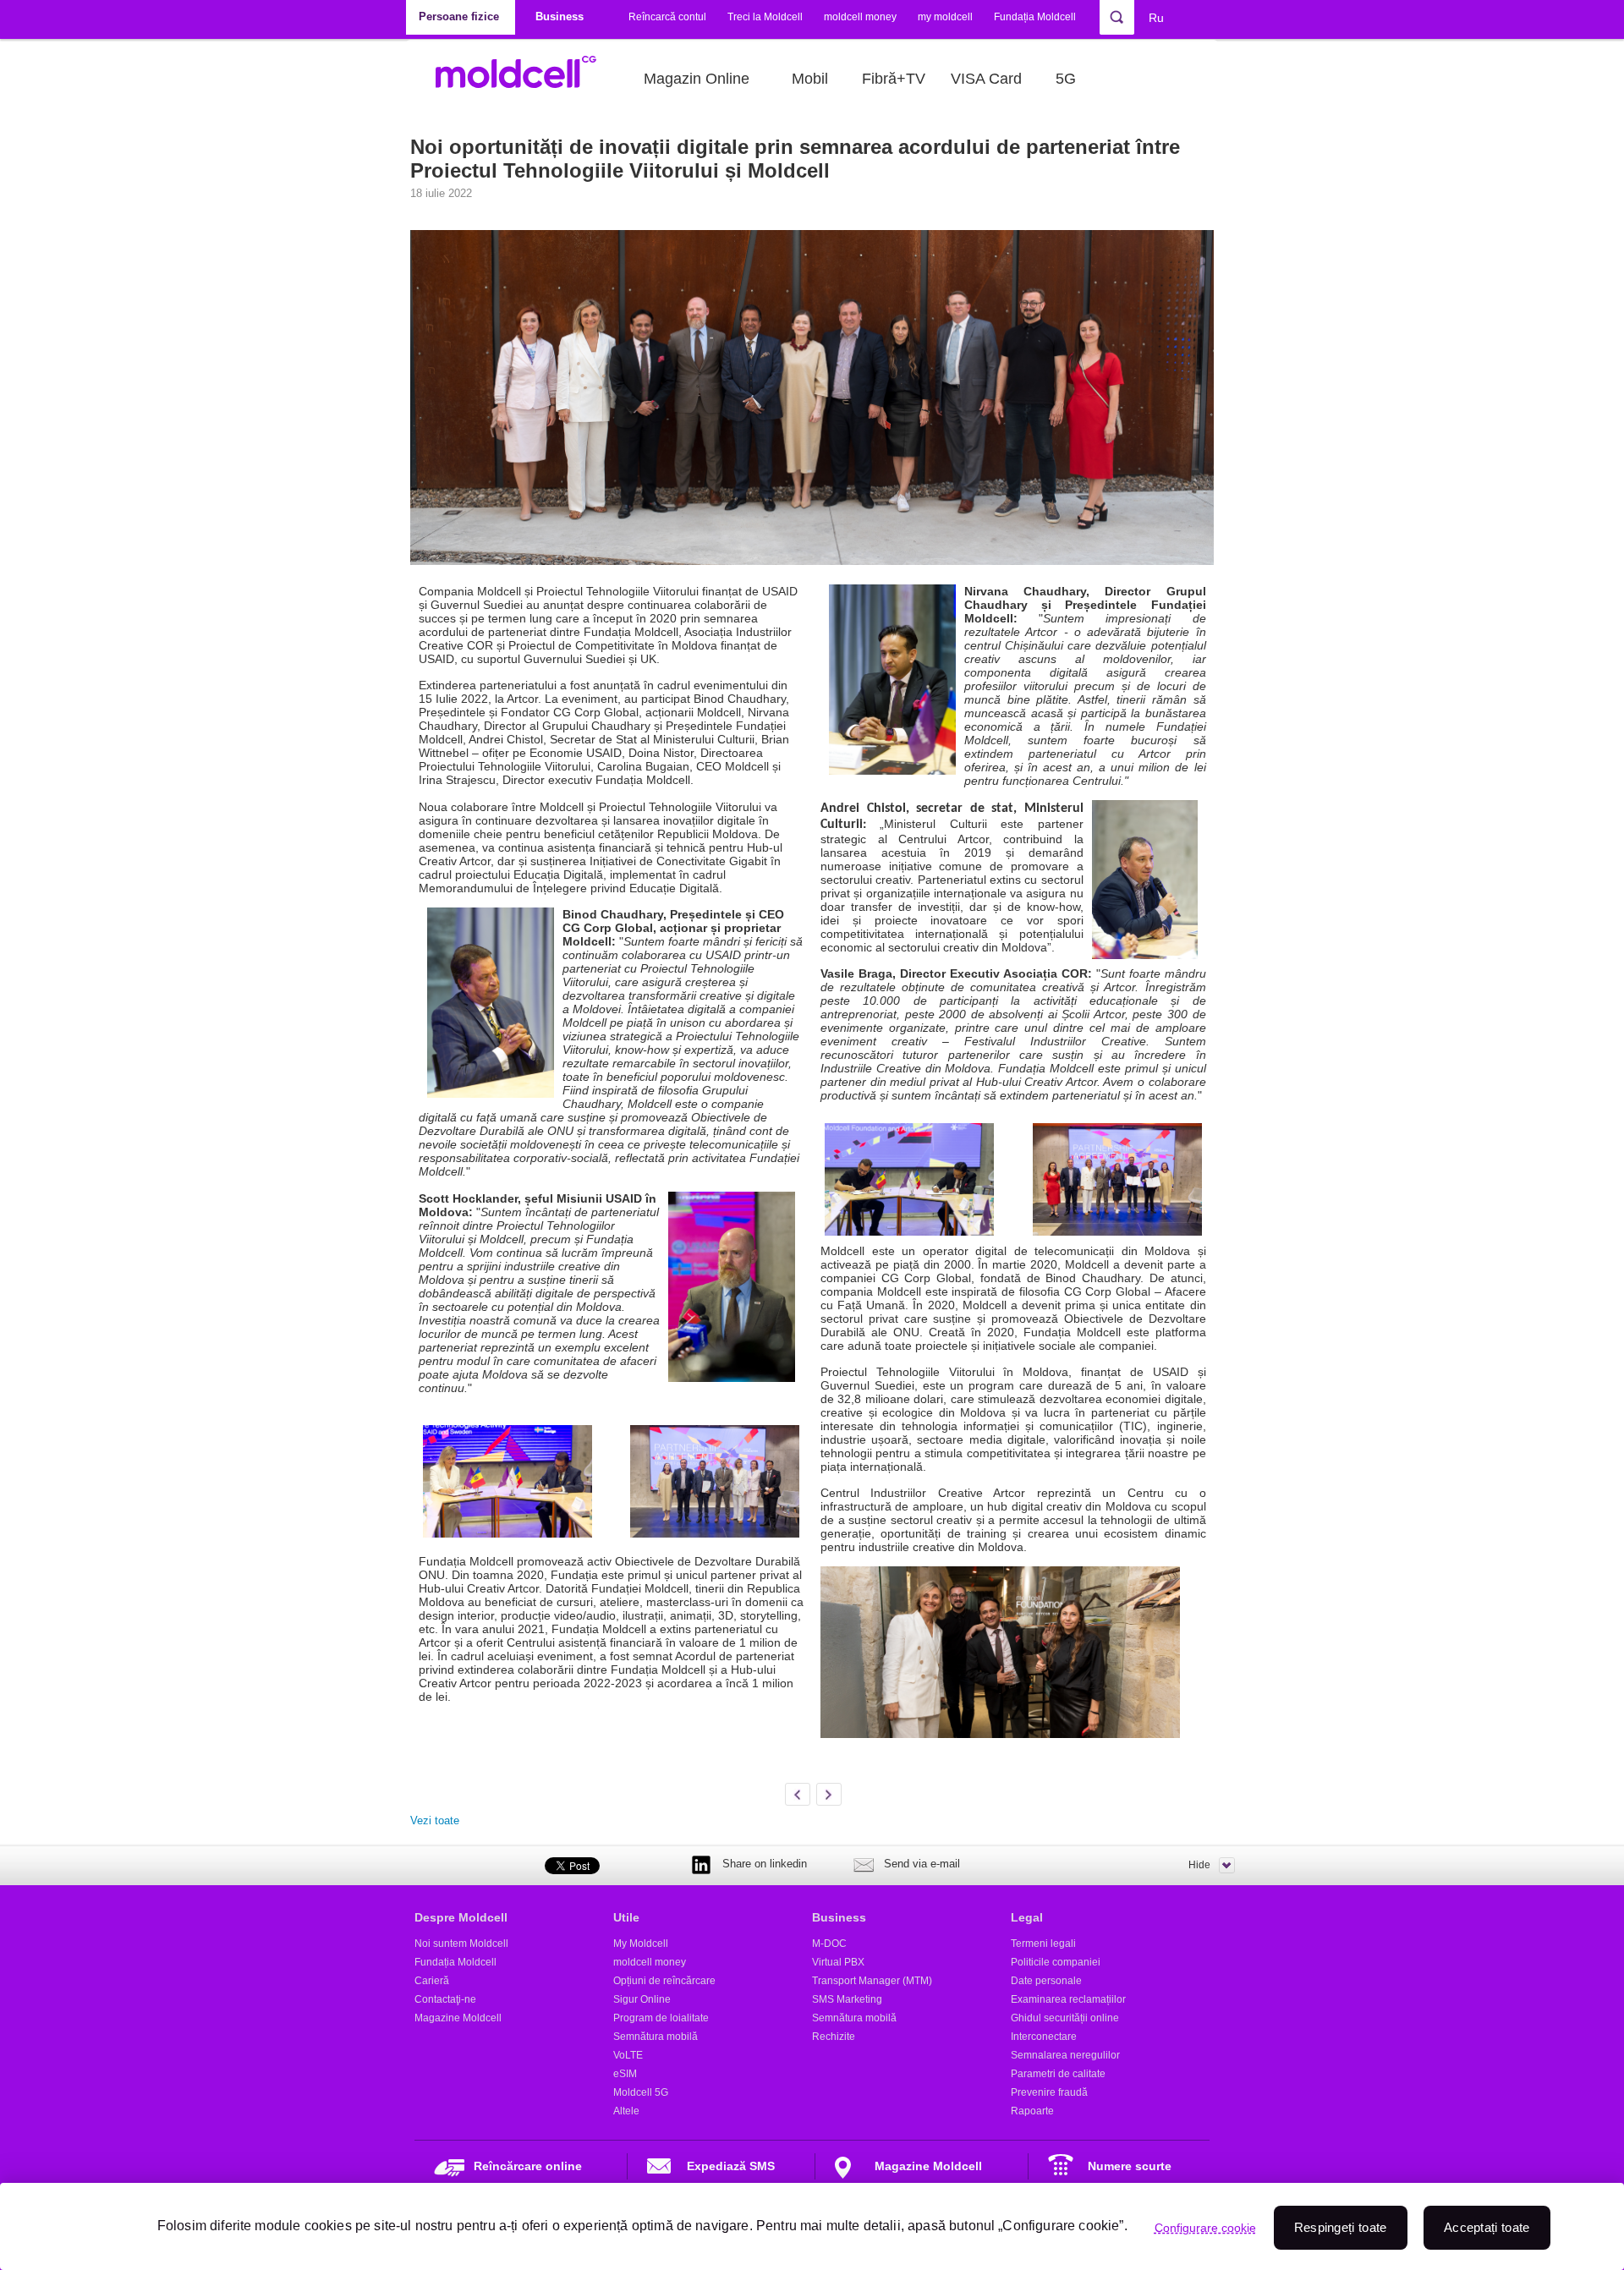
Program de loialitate (661, 2018)
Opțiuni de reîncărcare (664, 1981)
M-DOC (829, 1944)
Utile (626, 1917)
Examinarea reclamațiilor (1068, 1999)
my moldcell (945, 17)
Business (839, 1917)
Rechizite (834, 2037)
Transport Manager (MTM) (872, 1981)
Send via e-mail (922, 1864)
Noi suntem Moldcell (461, 1944)
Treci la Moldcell (765, 17)
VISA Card (986, 79)
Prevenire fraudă (1049, 2092)
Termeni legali (1043, 1944)
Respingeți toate (1341, 2227)
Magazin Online (697, 79)
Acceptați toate (1487, 2227)
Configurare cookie (1205, 2228)
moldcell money (860, 17)
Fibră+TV (894, 79)
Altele (626, 2111)
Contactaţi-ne (445, 1999)
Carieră (432, 1981)
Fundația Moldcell (1035, 17)
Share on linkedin (765, 1864)
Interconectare (1044, 2037)
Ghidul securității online (1065, 2018)
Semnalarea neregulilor (1065, 2055)
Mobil (810, 79)
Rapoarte (1032, 2111)
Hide (1199, 1865)
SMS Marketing (847, 1999)
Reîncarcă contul (667, 17)
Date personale (1046, 1981)
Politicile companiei (1056, 1962)
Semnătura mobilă (656, 2037)
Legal (1027, 1917)
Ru (1156, 18)
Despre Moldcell (461, 1917)
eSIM (625, 2074)
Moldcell (525, 79)
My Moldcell (641, 1944)
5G (1066, 79)
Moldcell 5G (641, 2092)
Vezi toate (435, 1820)
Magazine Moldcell (458, 2018)
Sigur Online (642, 1999)
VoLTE (628, 2055)
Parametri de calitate (1058, 2074)
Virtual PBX (838, 1962)
